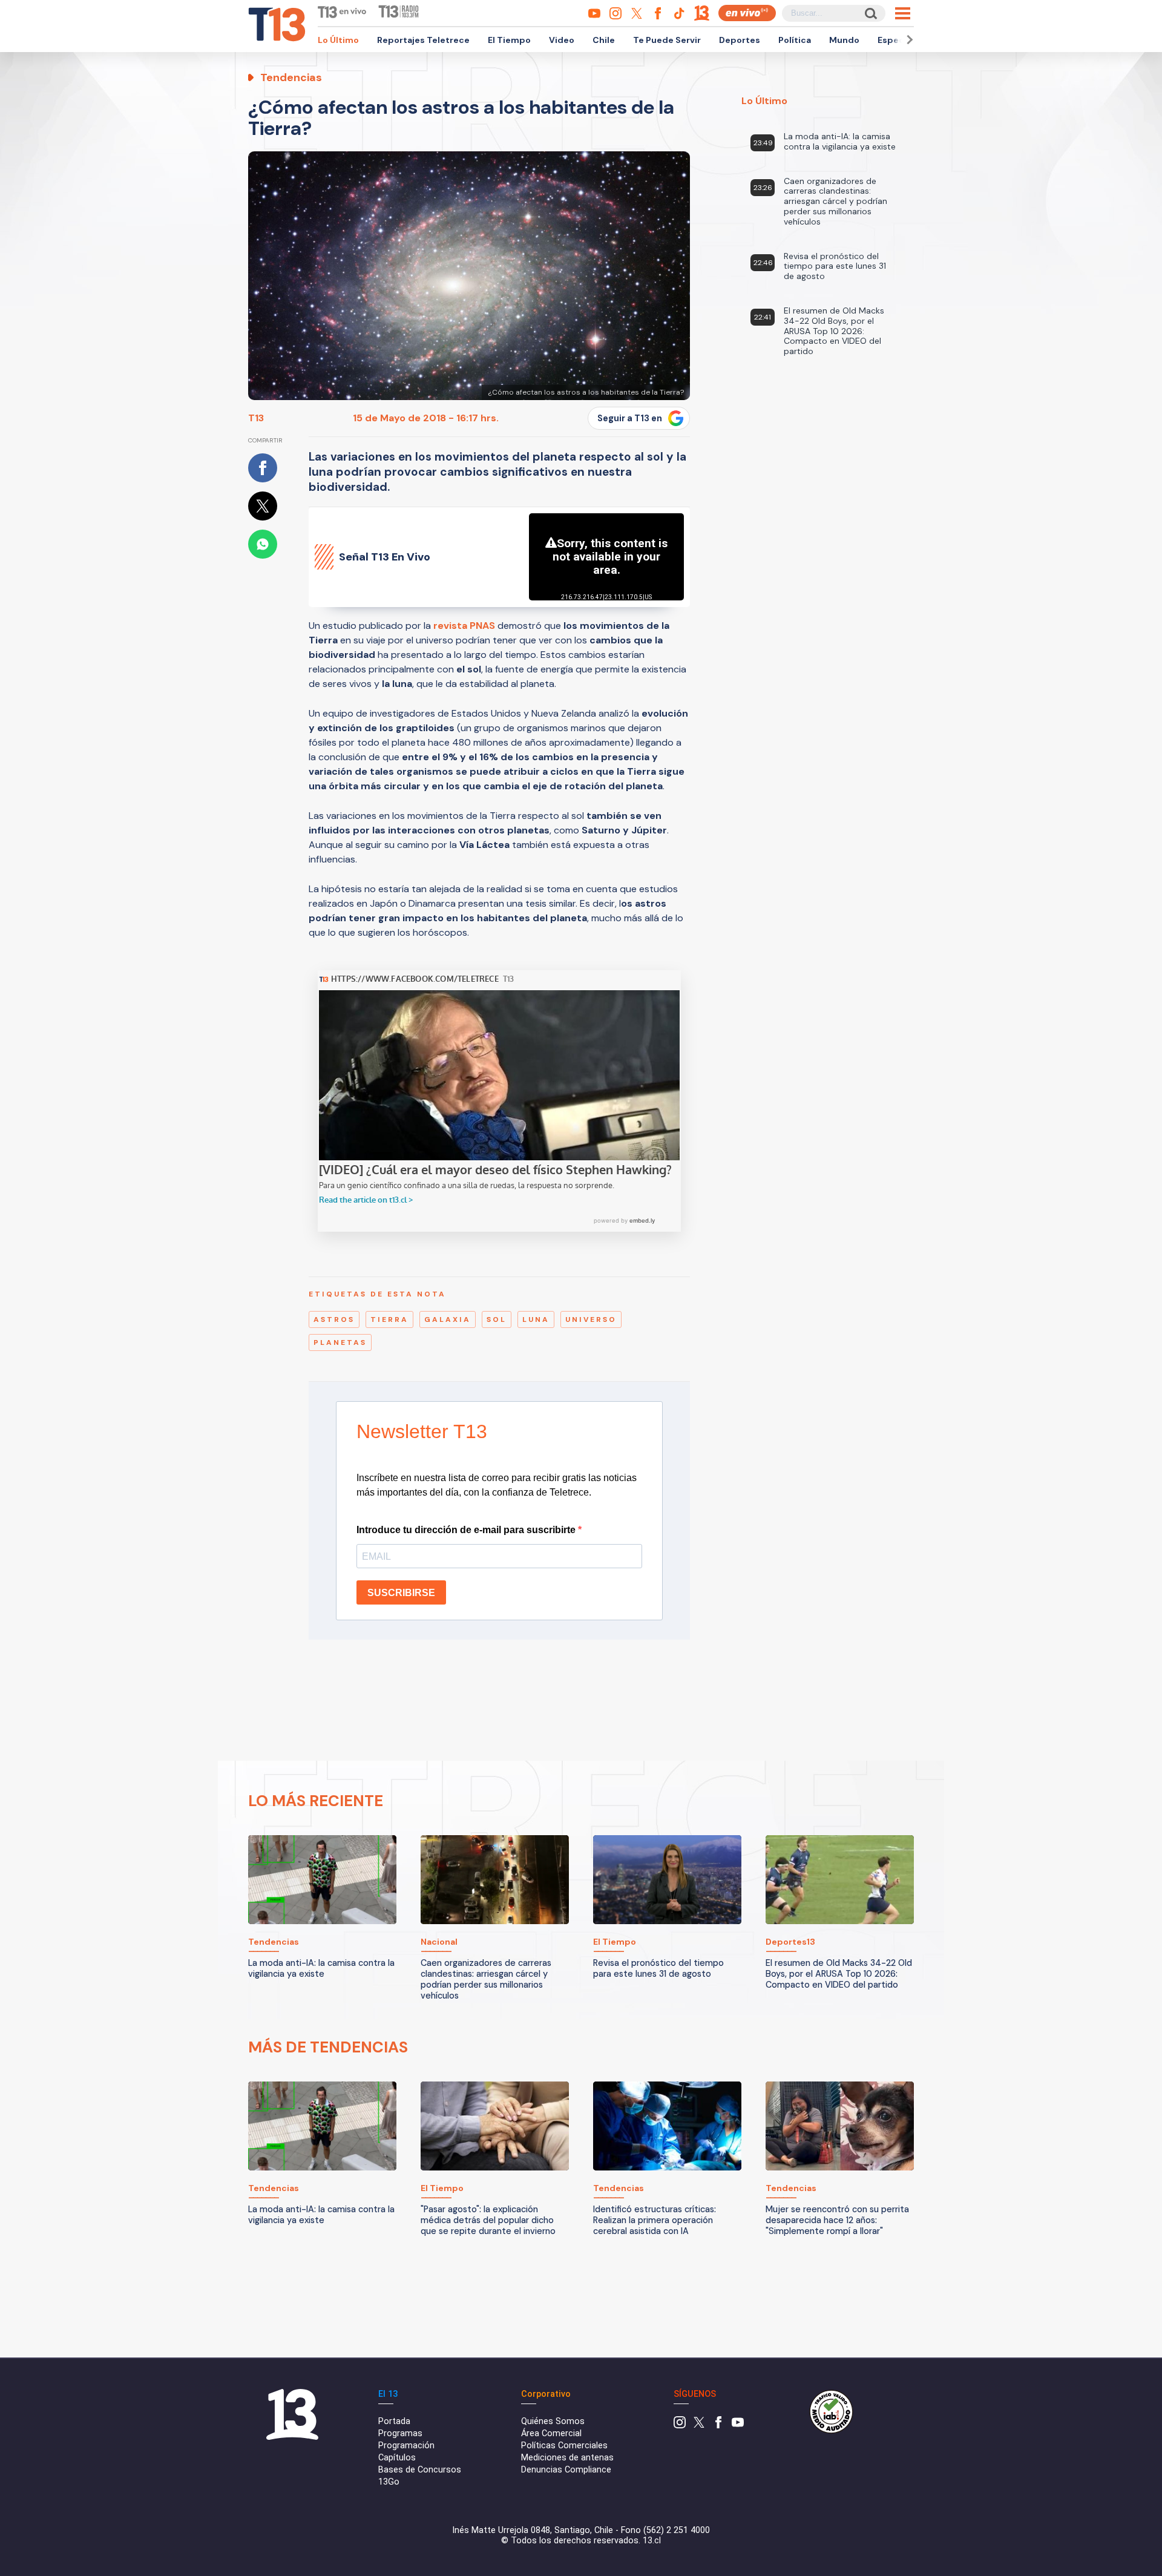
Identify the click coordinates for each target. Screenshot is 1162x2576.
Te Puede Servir (667, 40)
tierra (389, 1319)
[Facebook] (718, 2426)
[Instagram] (680, 2426)
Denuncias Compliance (566, 2470)
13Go (389, 2482)
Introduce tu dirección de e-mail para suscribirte (467, 1530)
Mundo (844, 40)
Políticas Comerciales (564, 2446)
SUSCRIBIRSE (401, 1593)
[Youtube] (738, 2426)
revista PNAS (464, 626)
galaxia (448, 1319)
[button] (908, 40)
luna (536, 1319)
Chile (604, 40)
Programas (400, 2433)
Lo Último (338, 40)
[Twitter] (699, 2426)
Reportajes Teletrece (423, 40)
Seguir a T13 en (630, 418)
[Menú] (903, 13)
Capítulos (397, 2458)
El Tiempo (509, 40)
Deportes (740, 40)
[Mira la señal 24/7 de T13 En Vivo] (747, 13)
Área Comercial (551, 2433)
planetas (340, 1342)
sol (497, 1319)
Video (562, 40)
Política (795, 40)
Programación (406, 2446)
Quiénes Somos (553, 2421)
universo (591, 1319)
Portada (394, 2421)
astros (334, 1319)
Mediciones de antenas (567, 2458)
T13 (256, 418)
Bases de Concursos (420, 2470)
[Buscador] (870, 13)
